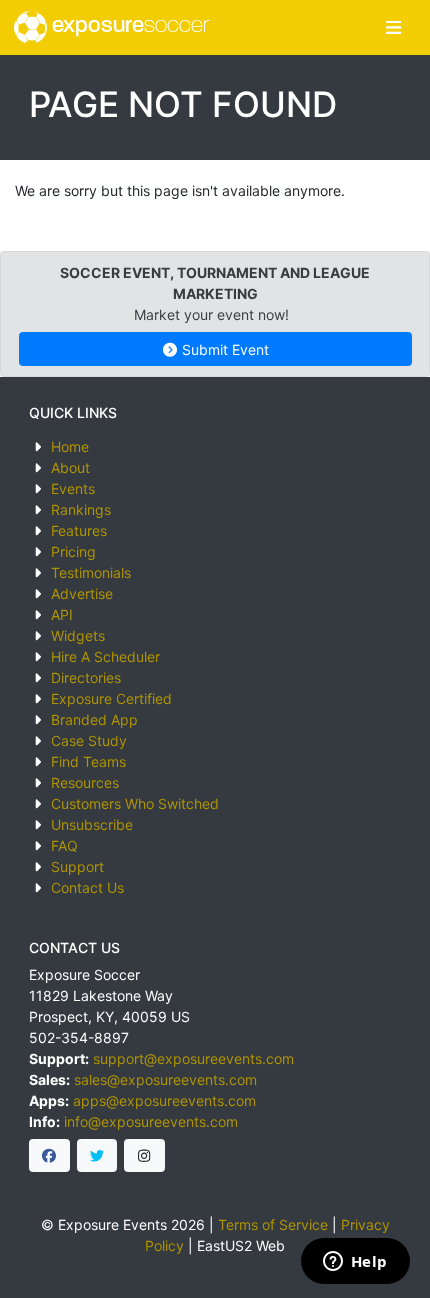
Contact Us (87, 887)
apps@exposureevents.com (164, 1100)
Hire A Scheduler (105, 656)
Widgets (78, 635)
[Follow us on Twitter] (97, 1156)
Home (70, 446)
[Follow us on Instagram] (144, 1156)
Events (73, 488)
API (62, 614)
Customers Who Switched (135, 803)
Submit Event (223, 349)
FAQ (64, 845)
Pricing (73, 551)
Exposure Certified (111, 698)
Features (79, 530)
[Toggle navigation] (393, 27)
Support (77, 866)
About (70, 467)
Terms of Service (273, 1224)
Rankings (81, 509)
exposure (128, 26)
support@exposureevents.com (193, 1058)
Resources (85, 782)
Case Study (89, 740)
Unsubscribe (92, 824)
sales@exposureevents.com (165, 1079)
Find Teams (88, 761)
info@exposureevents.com (151, 1121)
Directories (86, 677)
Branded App (94, 719)
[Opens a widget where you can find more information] (355, 1263)
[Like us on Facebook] (49, 1156)
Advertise (82, 593)
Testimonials (91, 572)
